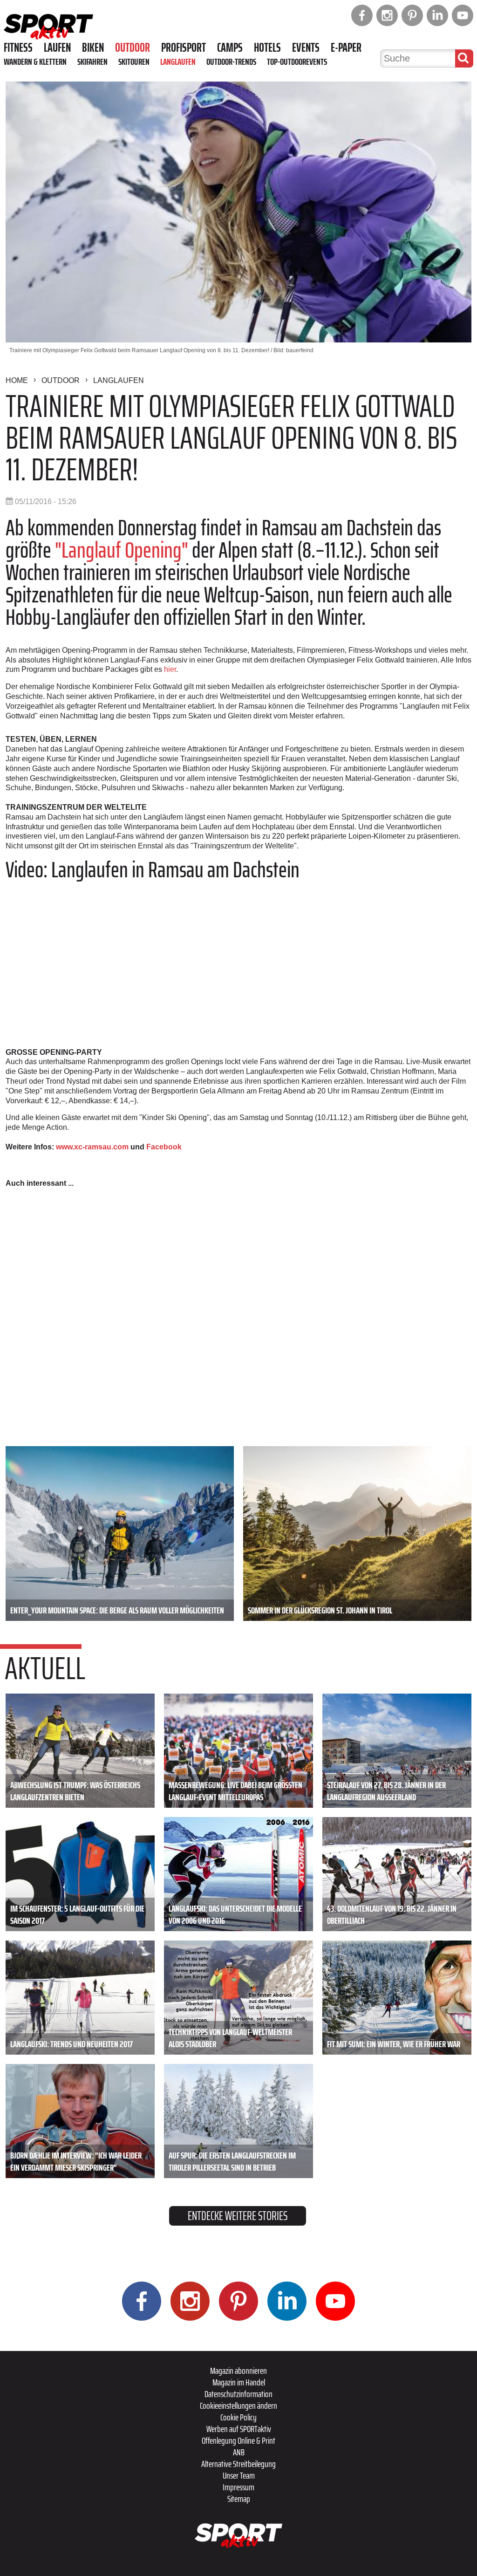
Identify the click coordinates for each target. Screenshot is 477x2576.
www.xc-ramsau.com (92, 1147)
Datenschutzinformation (238, 2394)
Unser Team (239, 2475)
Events (306, 48)
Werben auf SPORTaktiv (239, 2429)
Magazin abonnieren (238, 2371)
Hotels (267, 48)
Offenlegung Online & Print (238, 2440)
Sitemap (239, 2499)
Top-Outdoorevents (297, 61)
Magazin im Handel (239, 2382)
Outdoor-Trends (231, 61)
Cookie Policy (238, 2417)
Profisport (184, 48)
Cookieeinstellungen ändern (238, 2405)
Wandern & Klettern (35, 61)
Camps (230, 48)
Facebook (164, 1147)
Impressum (238, 2487)
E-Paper (346, 48)
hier (170, 669)
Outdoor (133, 48)
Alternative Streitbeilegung (238, 2464)
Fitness (18, 48)
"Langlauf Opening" (122, 550)
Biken (93, 48)
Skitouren (134, 61)
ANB (239, 2452)
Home (17, 380)
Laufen (57, 48)
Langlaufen (178, 61)
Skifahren (92, 61)
